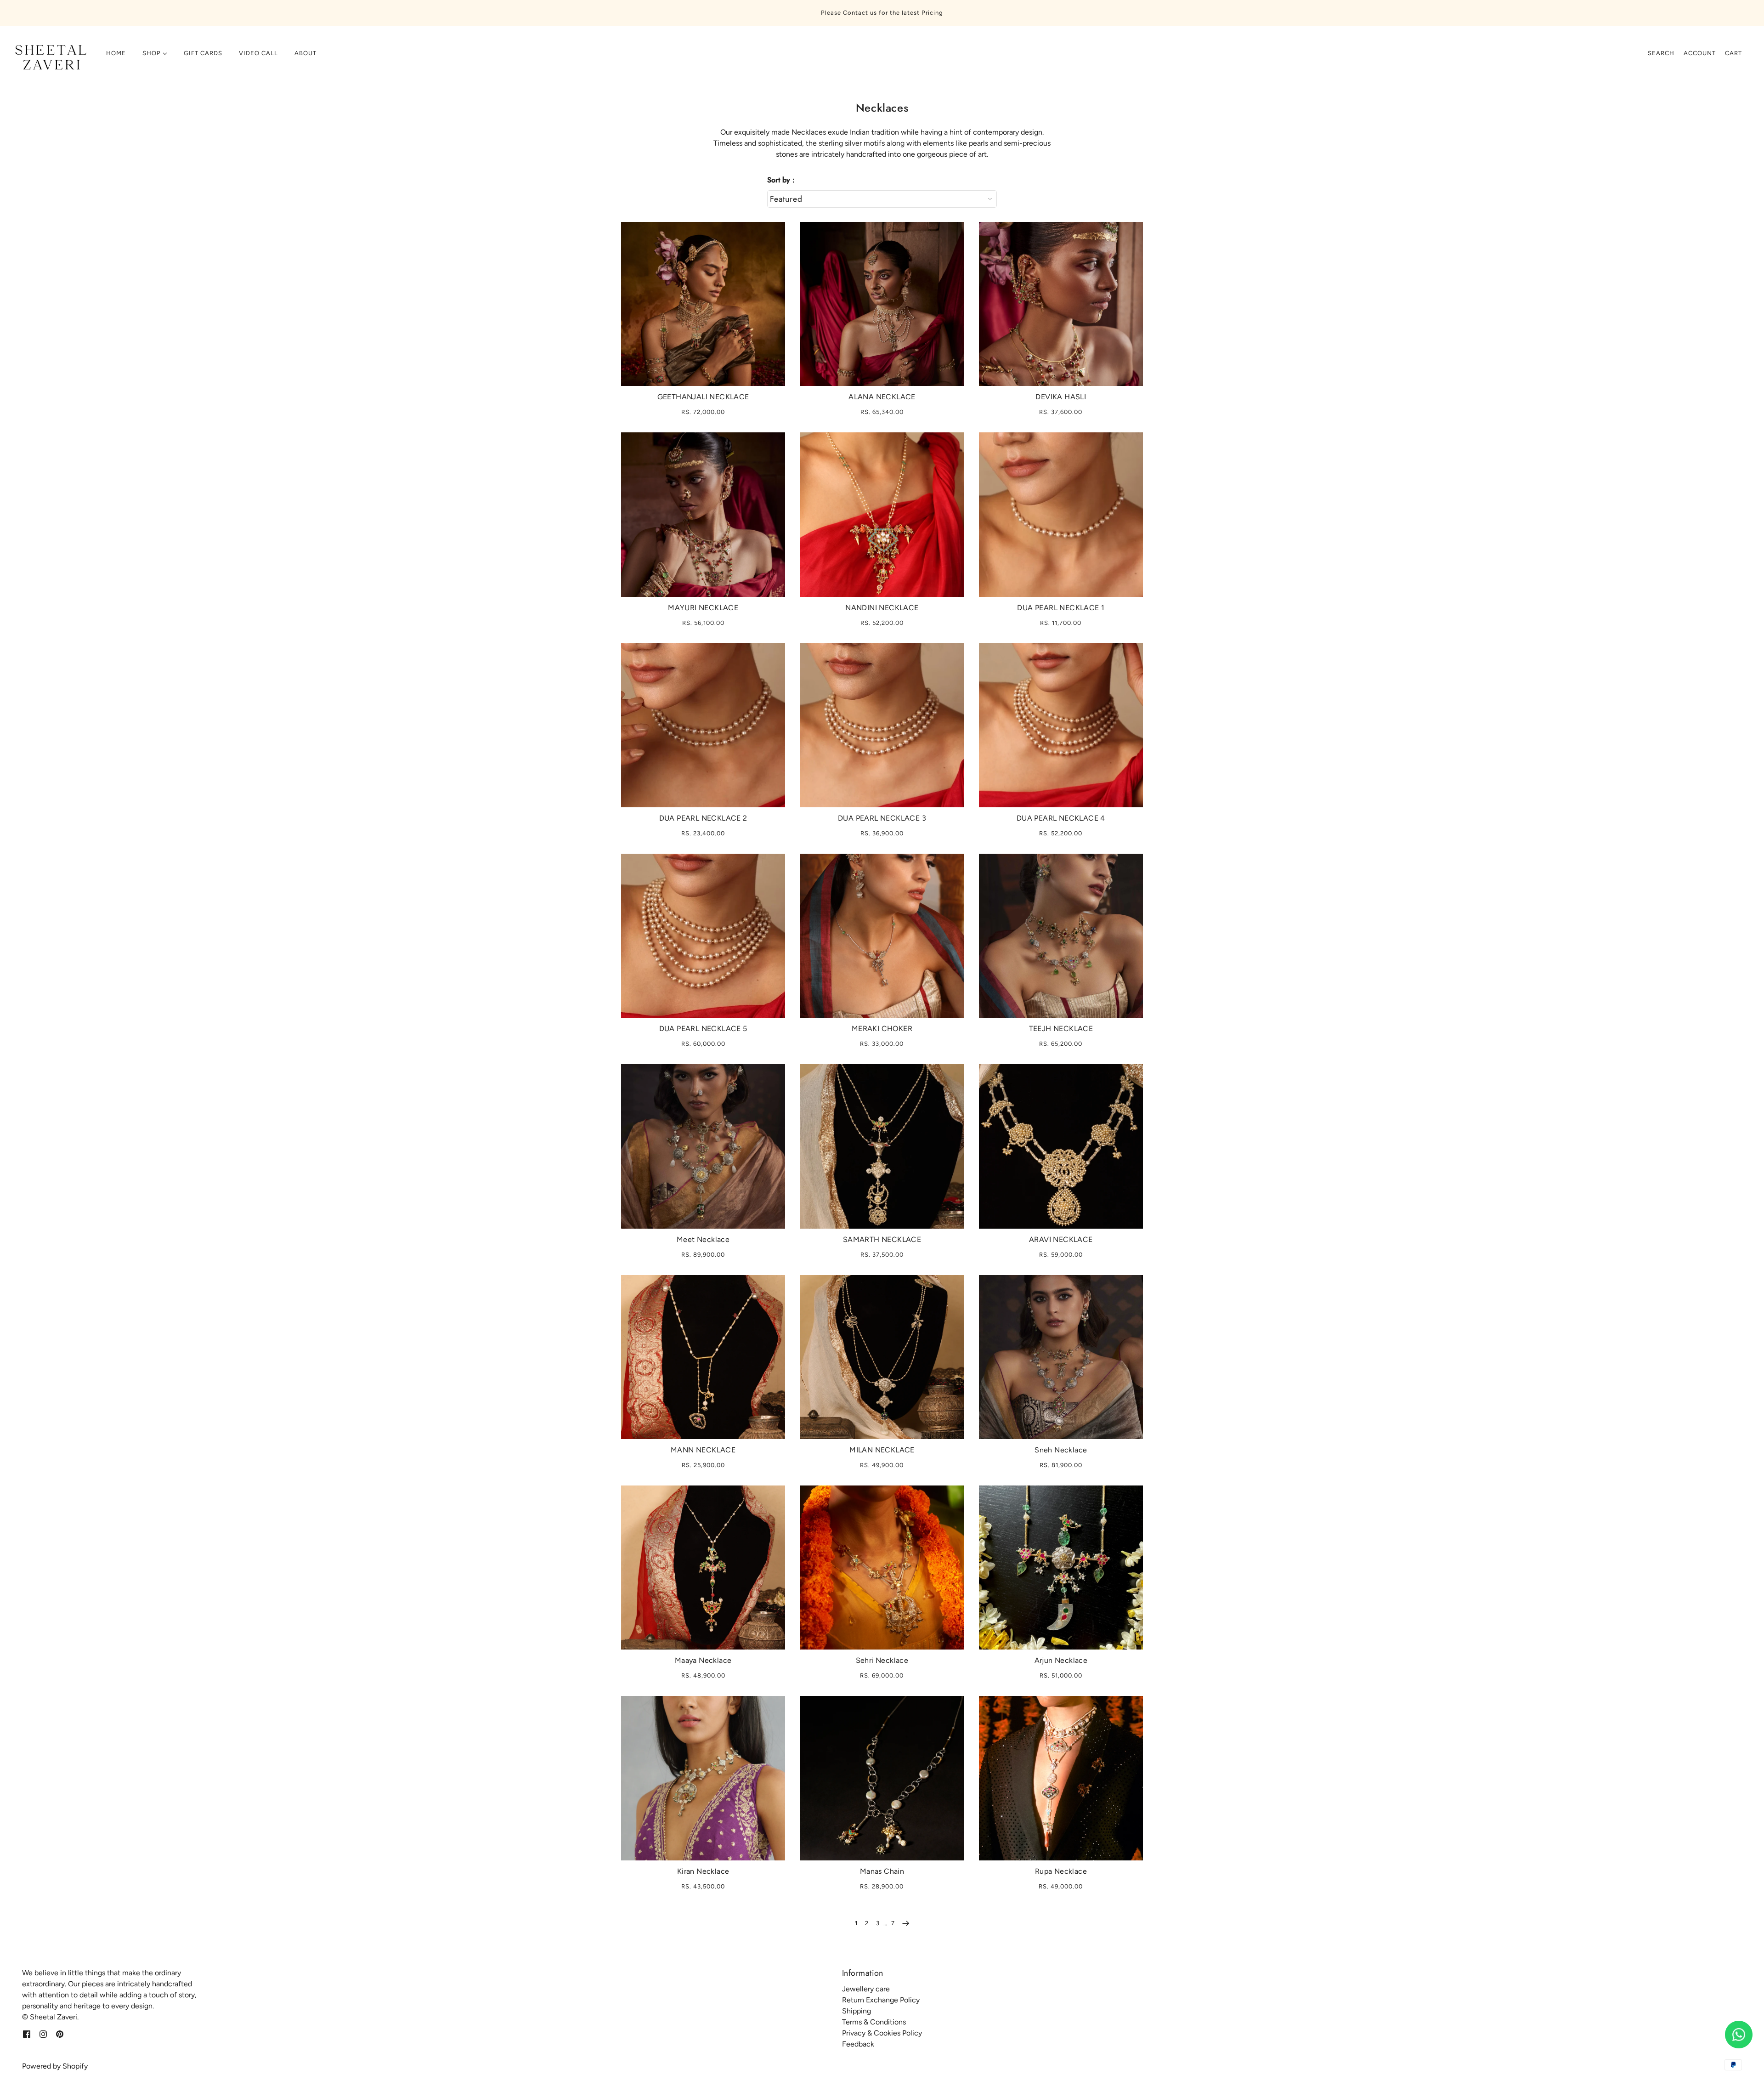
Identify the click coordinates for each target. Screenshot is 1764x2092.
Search (1661, 53)
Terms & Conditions (874, 2022)
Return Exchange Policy (881, 2000)
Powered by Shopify (55, 2066)
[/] (49, 58)
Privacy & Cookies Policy (882, 2033)
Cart (1733, 53)
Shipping (857, 2011)
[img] (27, 2034)
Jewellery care (866, 1989)
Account (1700, 53)
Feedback (858, 2044)
